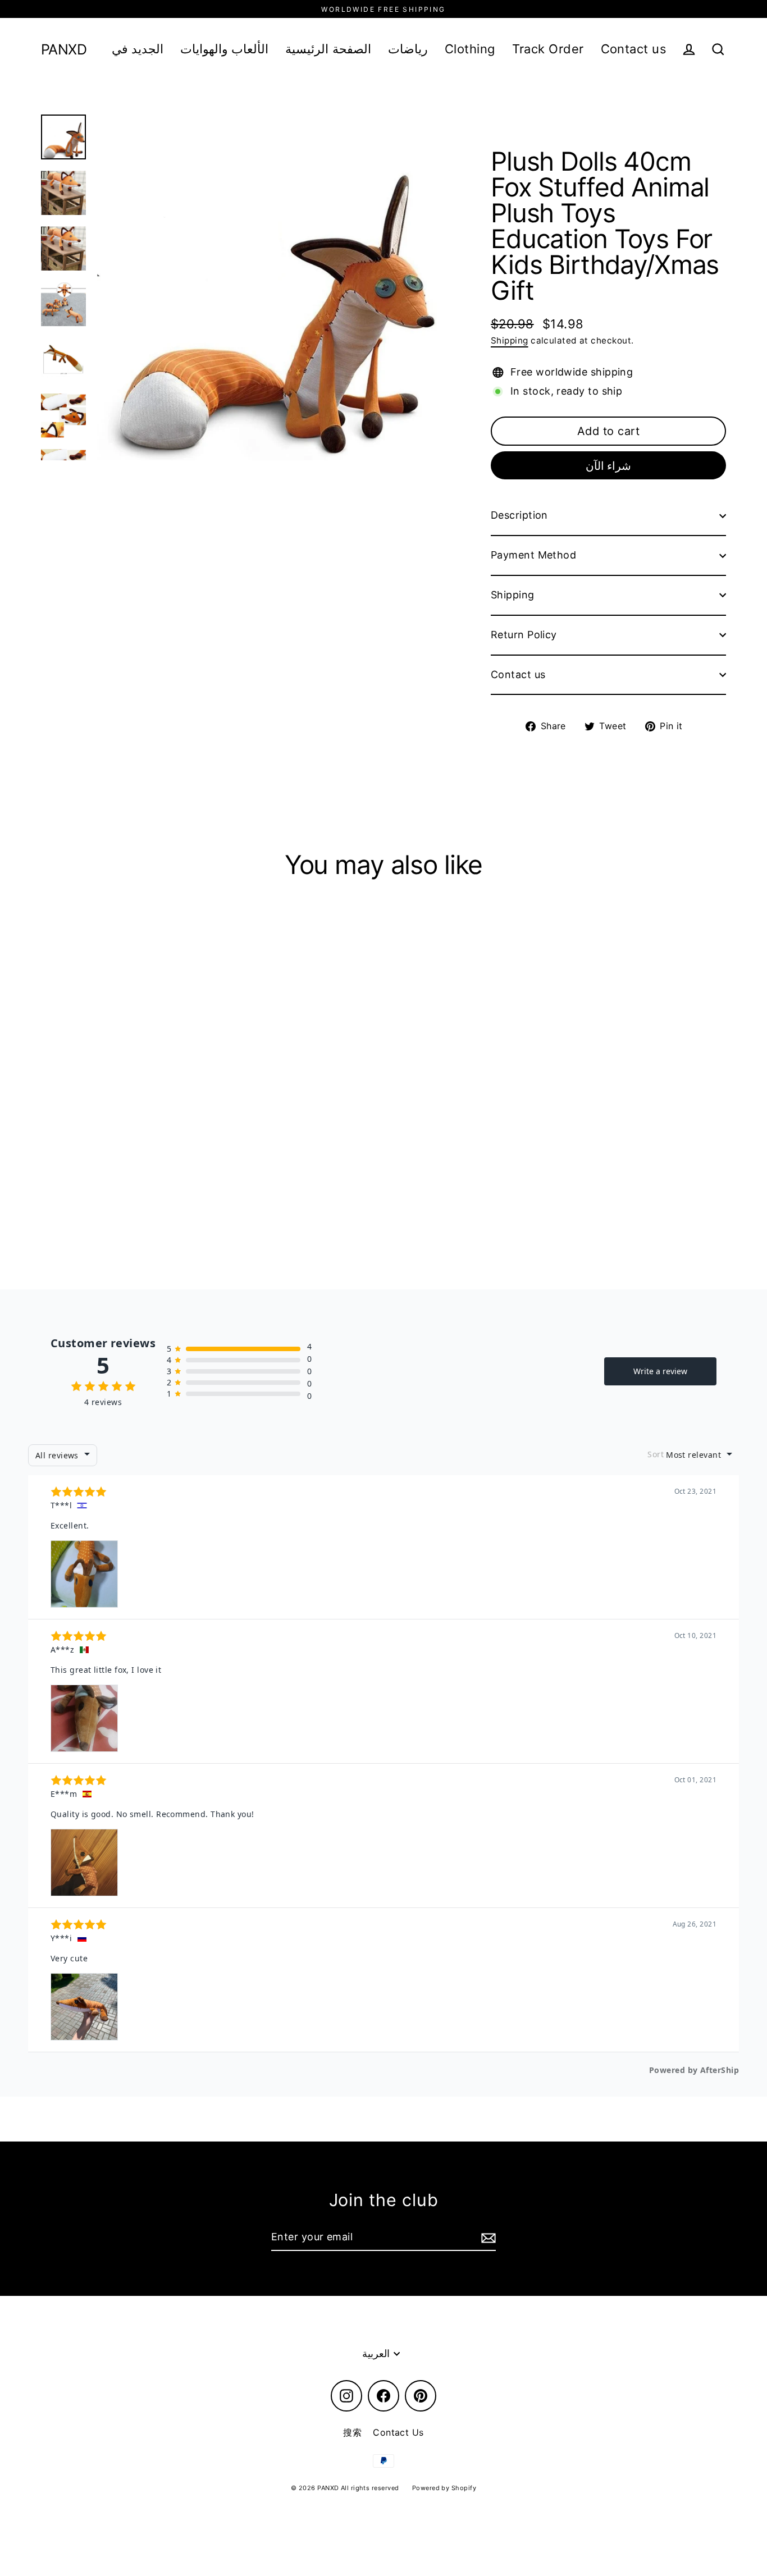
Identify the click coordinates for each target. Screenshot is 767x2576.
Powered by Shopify (444, 2488)
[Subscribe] (487, 2238)
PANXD (64, 50)
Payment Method (533, 555)
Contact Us (398, 2432)
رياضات (408, 49)
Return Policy (524, 635)
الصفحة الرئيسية (328, 49)
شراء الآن (609, 466)
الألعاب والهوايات (224, 49)
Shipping (510, 340)
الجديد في (138, 49)
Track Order (548, 49)
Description (519, 515)
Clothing (470, 49)
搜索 (352, 2432)
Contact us (634, 49)
